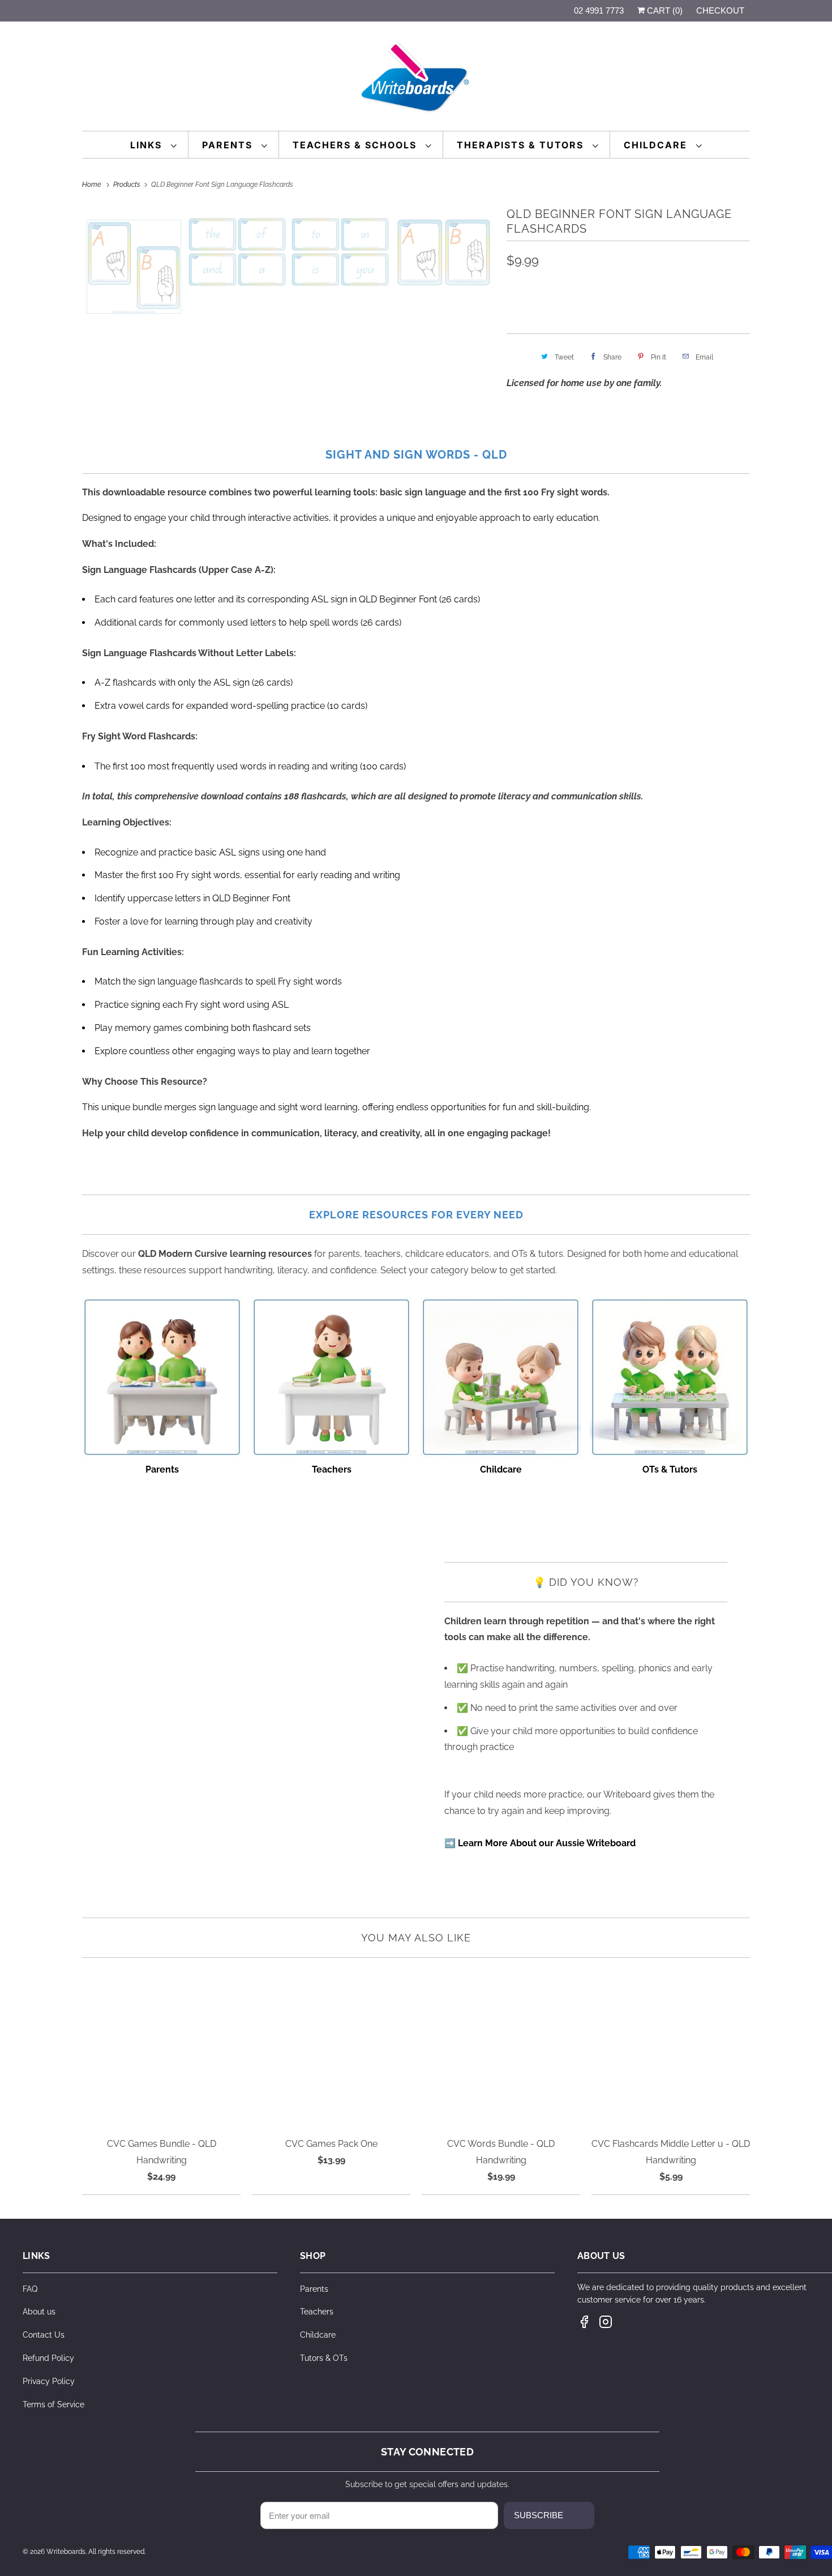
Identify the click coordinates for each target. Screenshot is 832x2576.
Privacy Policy (49, 2381)
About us (39, 2312)
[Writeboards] (416, 79)
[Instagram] (606, 2322)
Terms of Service (53, 2404)
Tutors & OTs (324, 2358)
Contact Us (44, 2335)
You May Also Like (416, 1938)
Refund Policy (48, 2358)
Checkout (720, 10)
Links (148, 145)
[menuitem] (154, 145)
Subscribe (539, 2515)
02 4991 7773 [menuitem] (599, 10)
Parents (229, 145)
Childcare (657, 145)
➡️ (540, 1843)
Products (128, 185)
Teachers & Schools (356, 145)
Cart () (664, 10)
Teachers (317, 2312)
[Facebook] (584, 2322)
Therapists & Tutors (522, 145)
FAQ (30, 2289)
